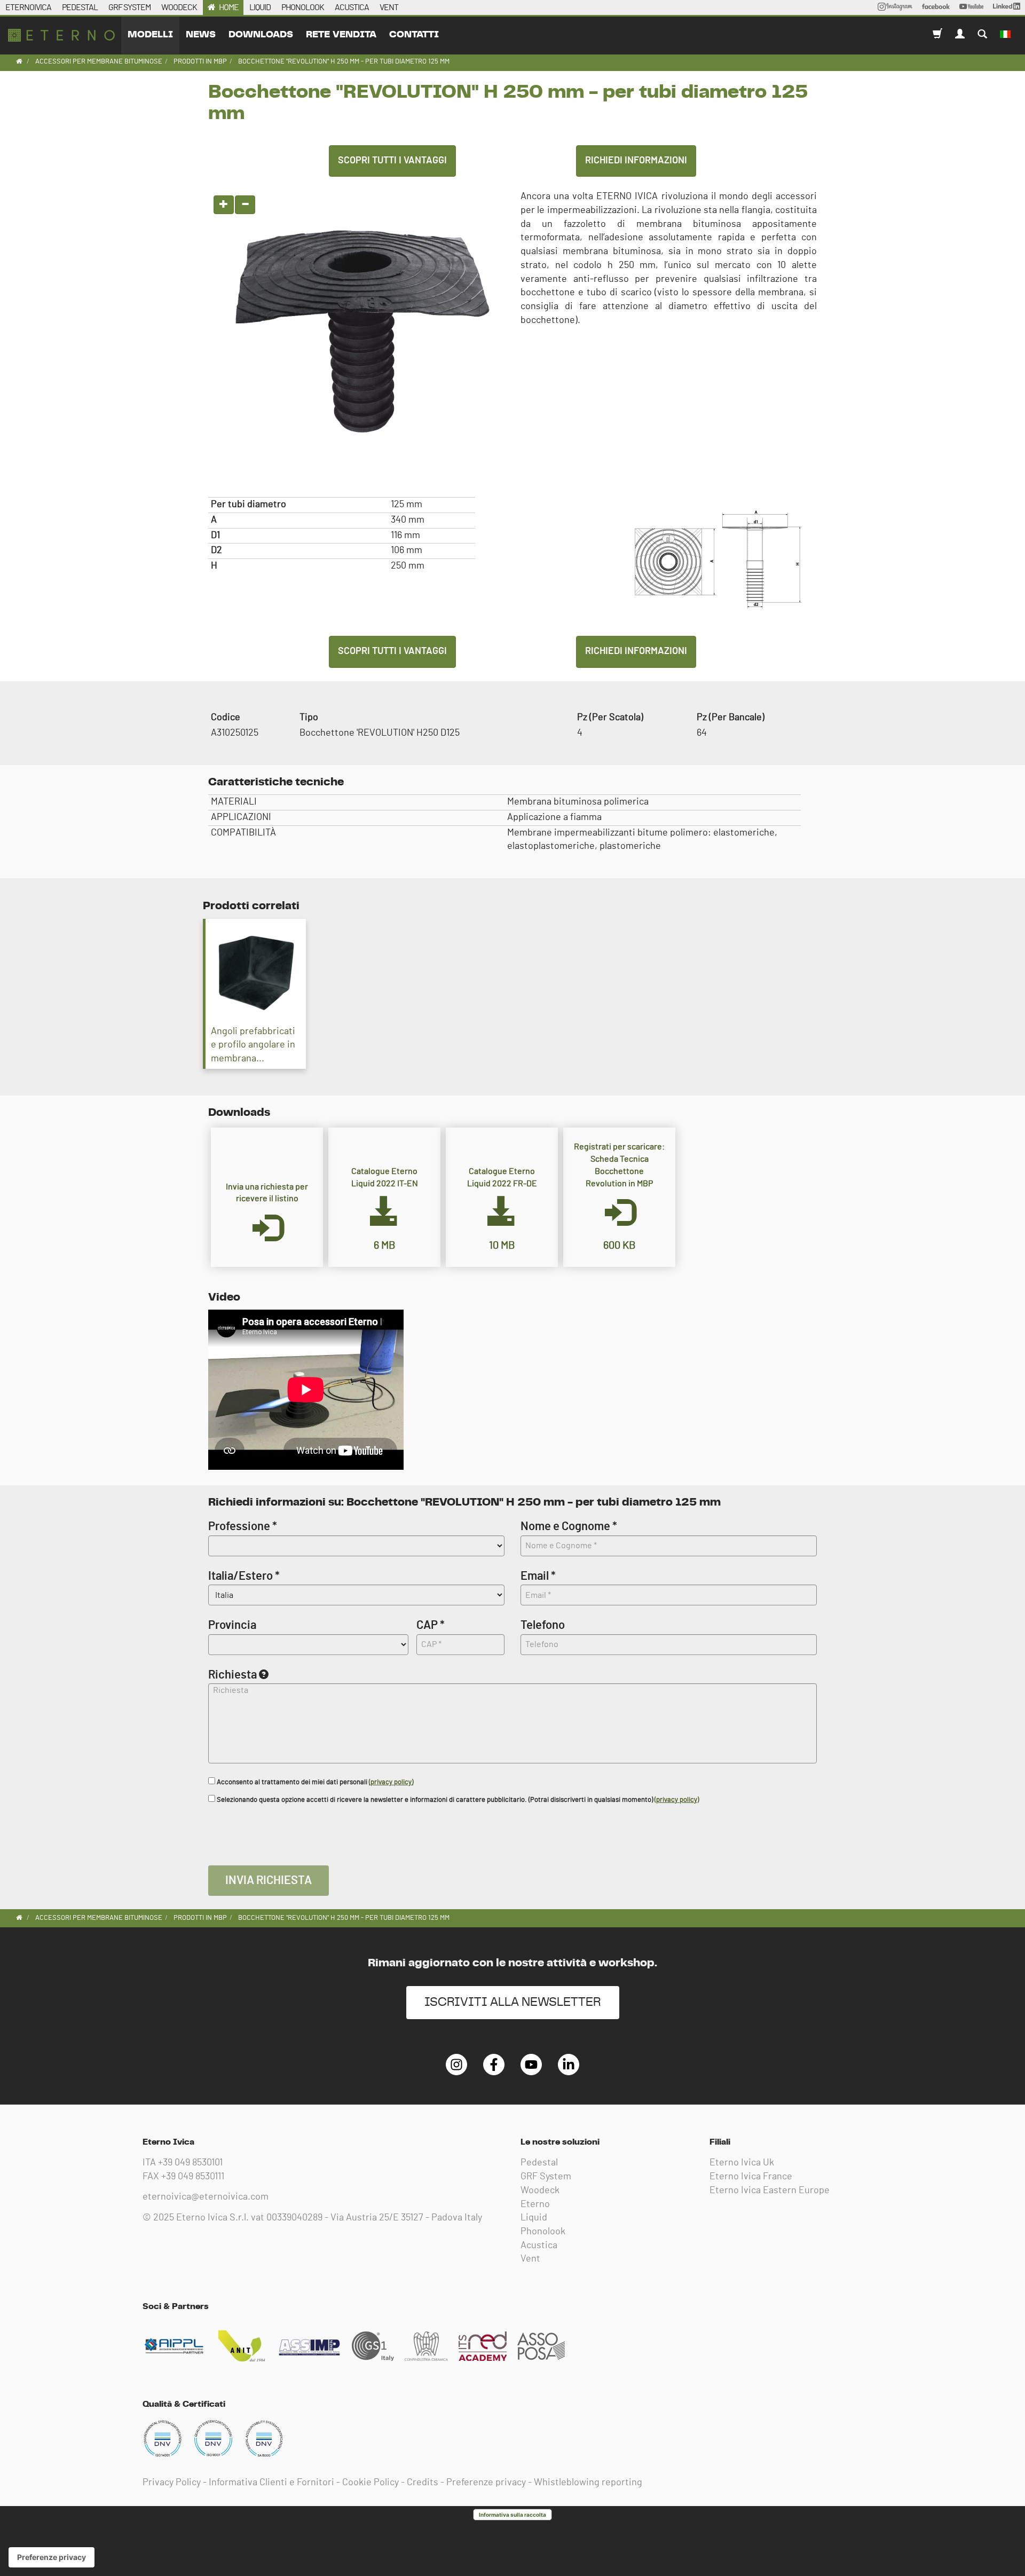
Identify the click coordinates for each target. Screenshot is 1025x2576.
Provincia (232, 1625)
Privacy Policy (172, 2483)
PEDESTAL (80, 7)
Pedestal (539, 2163)
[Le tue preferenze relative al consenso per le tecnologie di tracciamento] (52, 2557)
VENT (389, 7)
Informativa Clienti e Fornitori (271, 2483)
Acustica (539, 2246)
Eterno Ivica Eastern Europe (770, 2191)
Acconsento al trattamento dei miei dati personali (314, 1782)
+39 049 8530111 (193, 2177)
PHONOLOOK (303, 7)
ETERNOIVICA (28, 7)
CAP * (431, 1625)
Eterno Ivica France (751, 2177)
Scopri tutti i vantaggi (392, 161)
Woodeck (540, 2191)
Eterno (535, 2204)
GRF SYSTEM (129, 7)
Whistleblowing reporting (588, 2483)
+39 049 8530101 (190, 2163)
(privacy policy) (391, 1782)
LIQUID (260, 7)
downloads (261, 35)
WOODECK (179, 7)
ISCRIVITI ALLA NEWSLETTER (513, 2002)
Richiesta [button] (232, 1675)
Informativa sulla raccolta (512, 2515)
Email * (538, 1576)
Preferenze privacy (486, 2483)
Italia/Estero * (244, 1576)
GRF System (546, 2177)
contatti (414, 35)
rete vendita (341, 35)
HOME (229, 7)
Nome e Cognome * (569, 1526)
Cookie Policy (370, 2483)
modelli (150, 35)
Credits (423, 2483)
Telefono (543, 1625)
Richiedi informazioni (636, 161)
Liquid (534, 2218)
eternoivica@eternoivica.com (206, 2197)
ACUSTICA (352, 7)
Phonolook (543, 2232)
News (201, 35)
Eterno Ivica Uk (742, 2163)
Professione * (243, 1526)
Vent (530, 2259)
